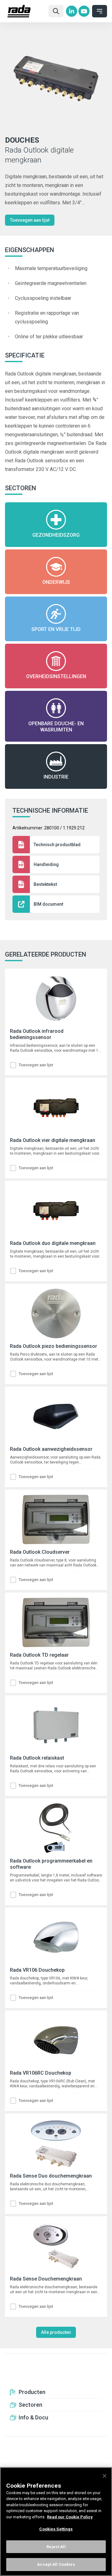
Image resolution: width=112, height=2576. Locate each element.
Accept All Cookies (56, 2564)
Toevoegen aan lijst (30, 220)
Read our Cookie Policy (70, 2517)
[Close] (105, 2476)
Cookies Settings (56, 2529)
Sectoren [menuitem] (30, 2405)
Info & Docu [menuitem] (33, 2417)
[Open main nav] (100, 11)
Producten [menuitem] (32, 2392)
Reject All (56, 2547)
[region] (56, 2522)
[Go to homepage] (26, 11)
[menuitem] (72, 11)
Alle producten (56, 2332)
